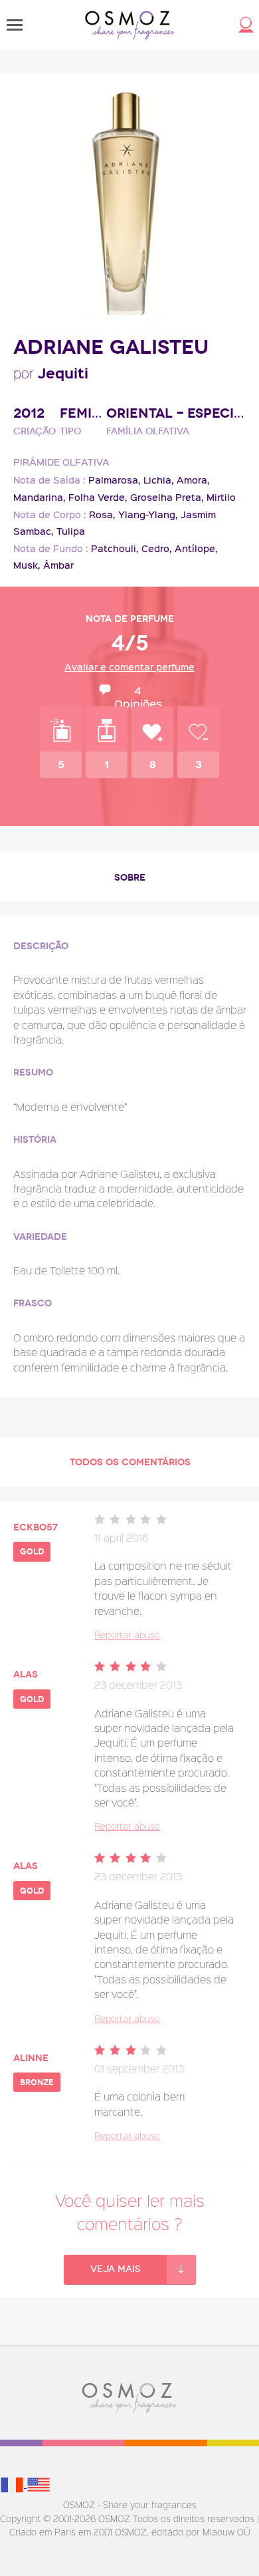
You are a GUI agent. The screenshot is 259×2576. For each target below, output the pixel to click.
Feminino (83, 413)
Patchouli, (115, 548)
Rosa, (102, 514)
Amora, (193, 480)
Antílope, (196, 548)
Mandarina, (40, 497)
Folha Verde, (98, 497)
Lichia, (159, 480)
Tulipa (71, 531)
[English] (39, 2484)
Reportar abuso (127, 1635)
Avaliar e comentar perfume (129, 667)
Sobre (130, 878)
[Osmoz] (130, 25)
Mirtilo (221, 497)
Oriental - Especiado (176, 413)
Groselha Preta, (167, 497)
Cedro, (157, 548)
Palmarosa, (115, 480)
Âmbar (58, 565)
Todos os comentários (130, 1462)
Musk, (27, 565)
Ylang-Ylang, (148, 514)
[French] (13, 2484)
